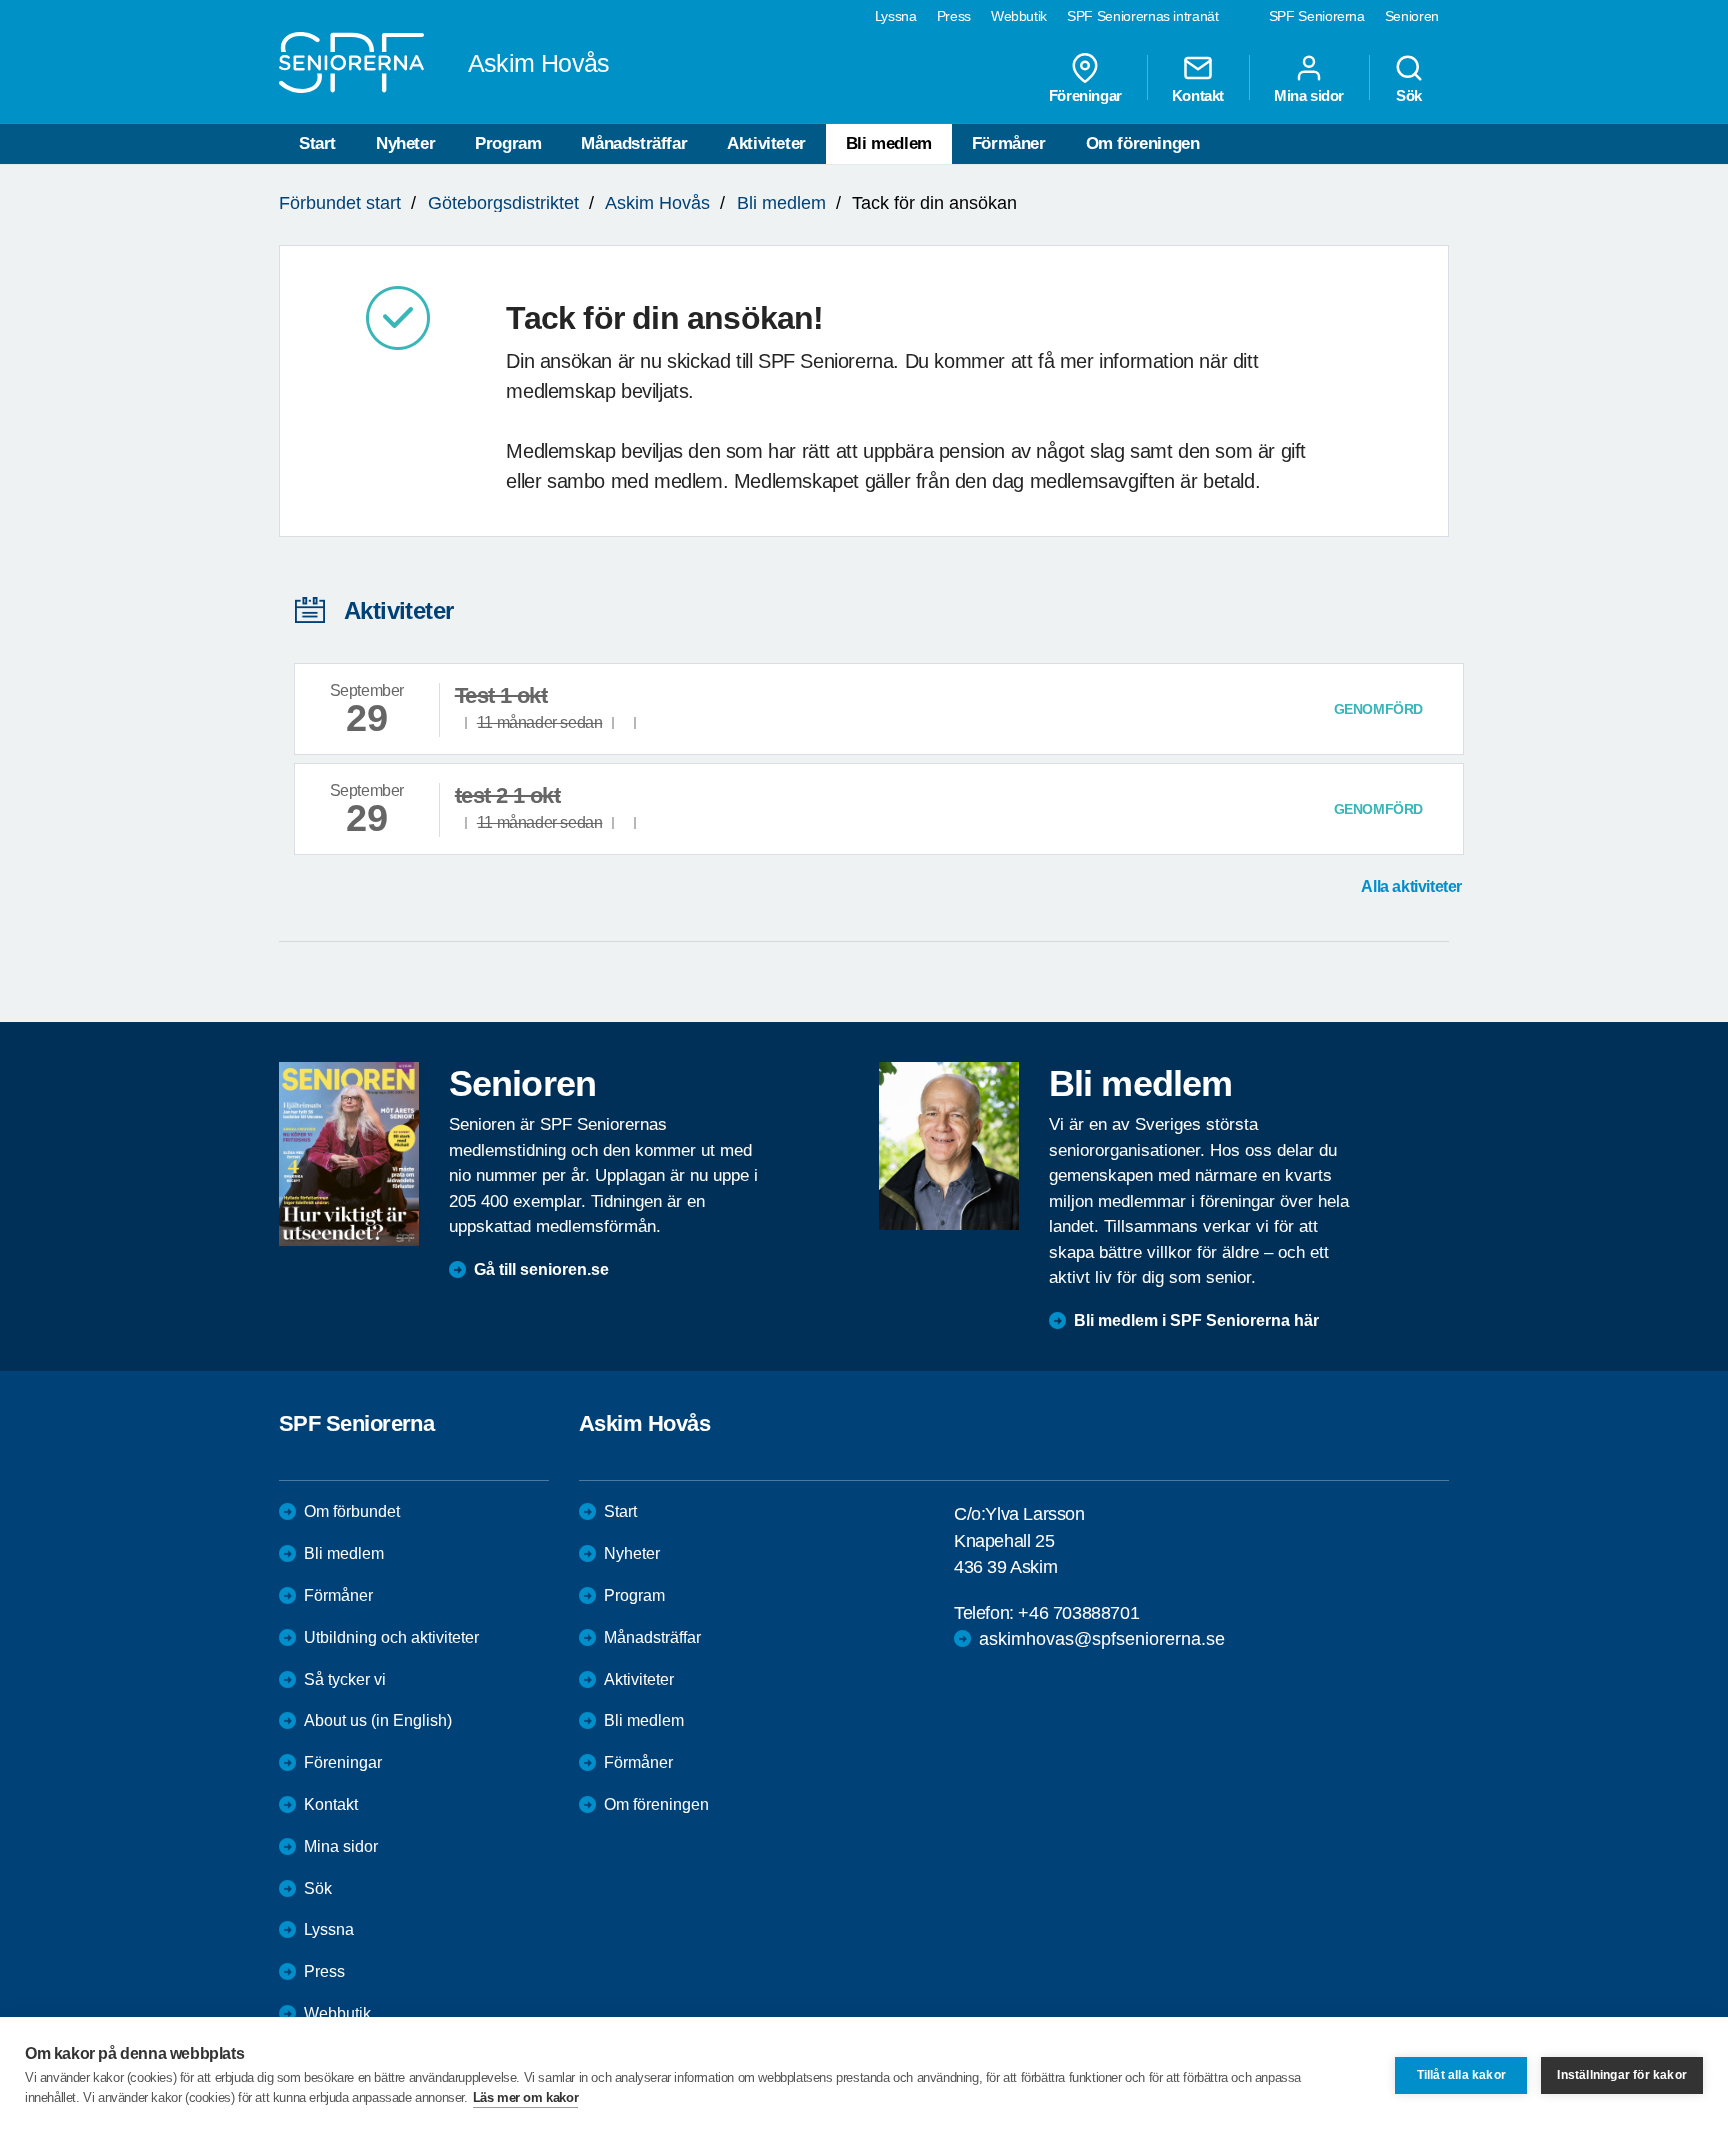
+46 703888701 (1078, 1613)
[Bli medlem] (949, 1146)
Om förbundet (352, 1511)
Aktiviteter (766, 143)
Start (317, 143)
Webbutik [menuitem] (1019, 16)
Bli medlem (889, 143)
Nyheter (405, 143)
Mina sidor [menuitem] (1309, 95)
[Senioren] (349, 1154)
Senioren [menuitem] (1412, 16)
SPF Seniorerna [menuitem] (1317, 16)
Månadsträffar (634, 143)
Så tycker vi (345, 1679)
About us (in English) (378, 1720)
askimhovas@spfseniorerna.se (1102, 1639)
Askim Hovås (657, 203)
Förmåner (1009, 143)
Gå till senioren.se (541, 1269)
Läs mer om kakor (526, 2097)
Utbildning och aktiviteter (391, 1637)
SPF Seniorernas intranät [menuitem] (1143, 16)
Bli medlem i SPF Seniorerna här (1196, 1320)
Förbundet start (340, 203)
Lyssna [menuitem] (896, 16)
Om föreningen (1143, 143)
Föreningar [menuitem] (1085, 95)
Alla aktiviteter (1411, 886)
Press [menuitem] (954, 16)
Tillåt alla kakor (1461, 2075)
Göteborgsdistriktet (503, 203)
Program (508, 143)
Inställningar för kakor (1622, 2075)
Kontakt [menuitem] (1198, 95)
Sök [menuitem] (1409, 95)
